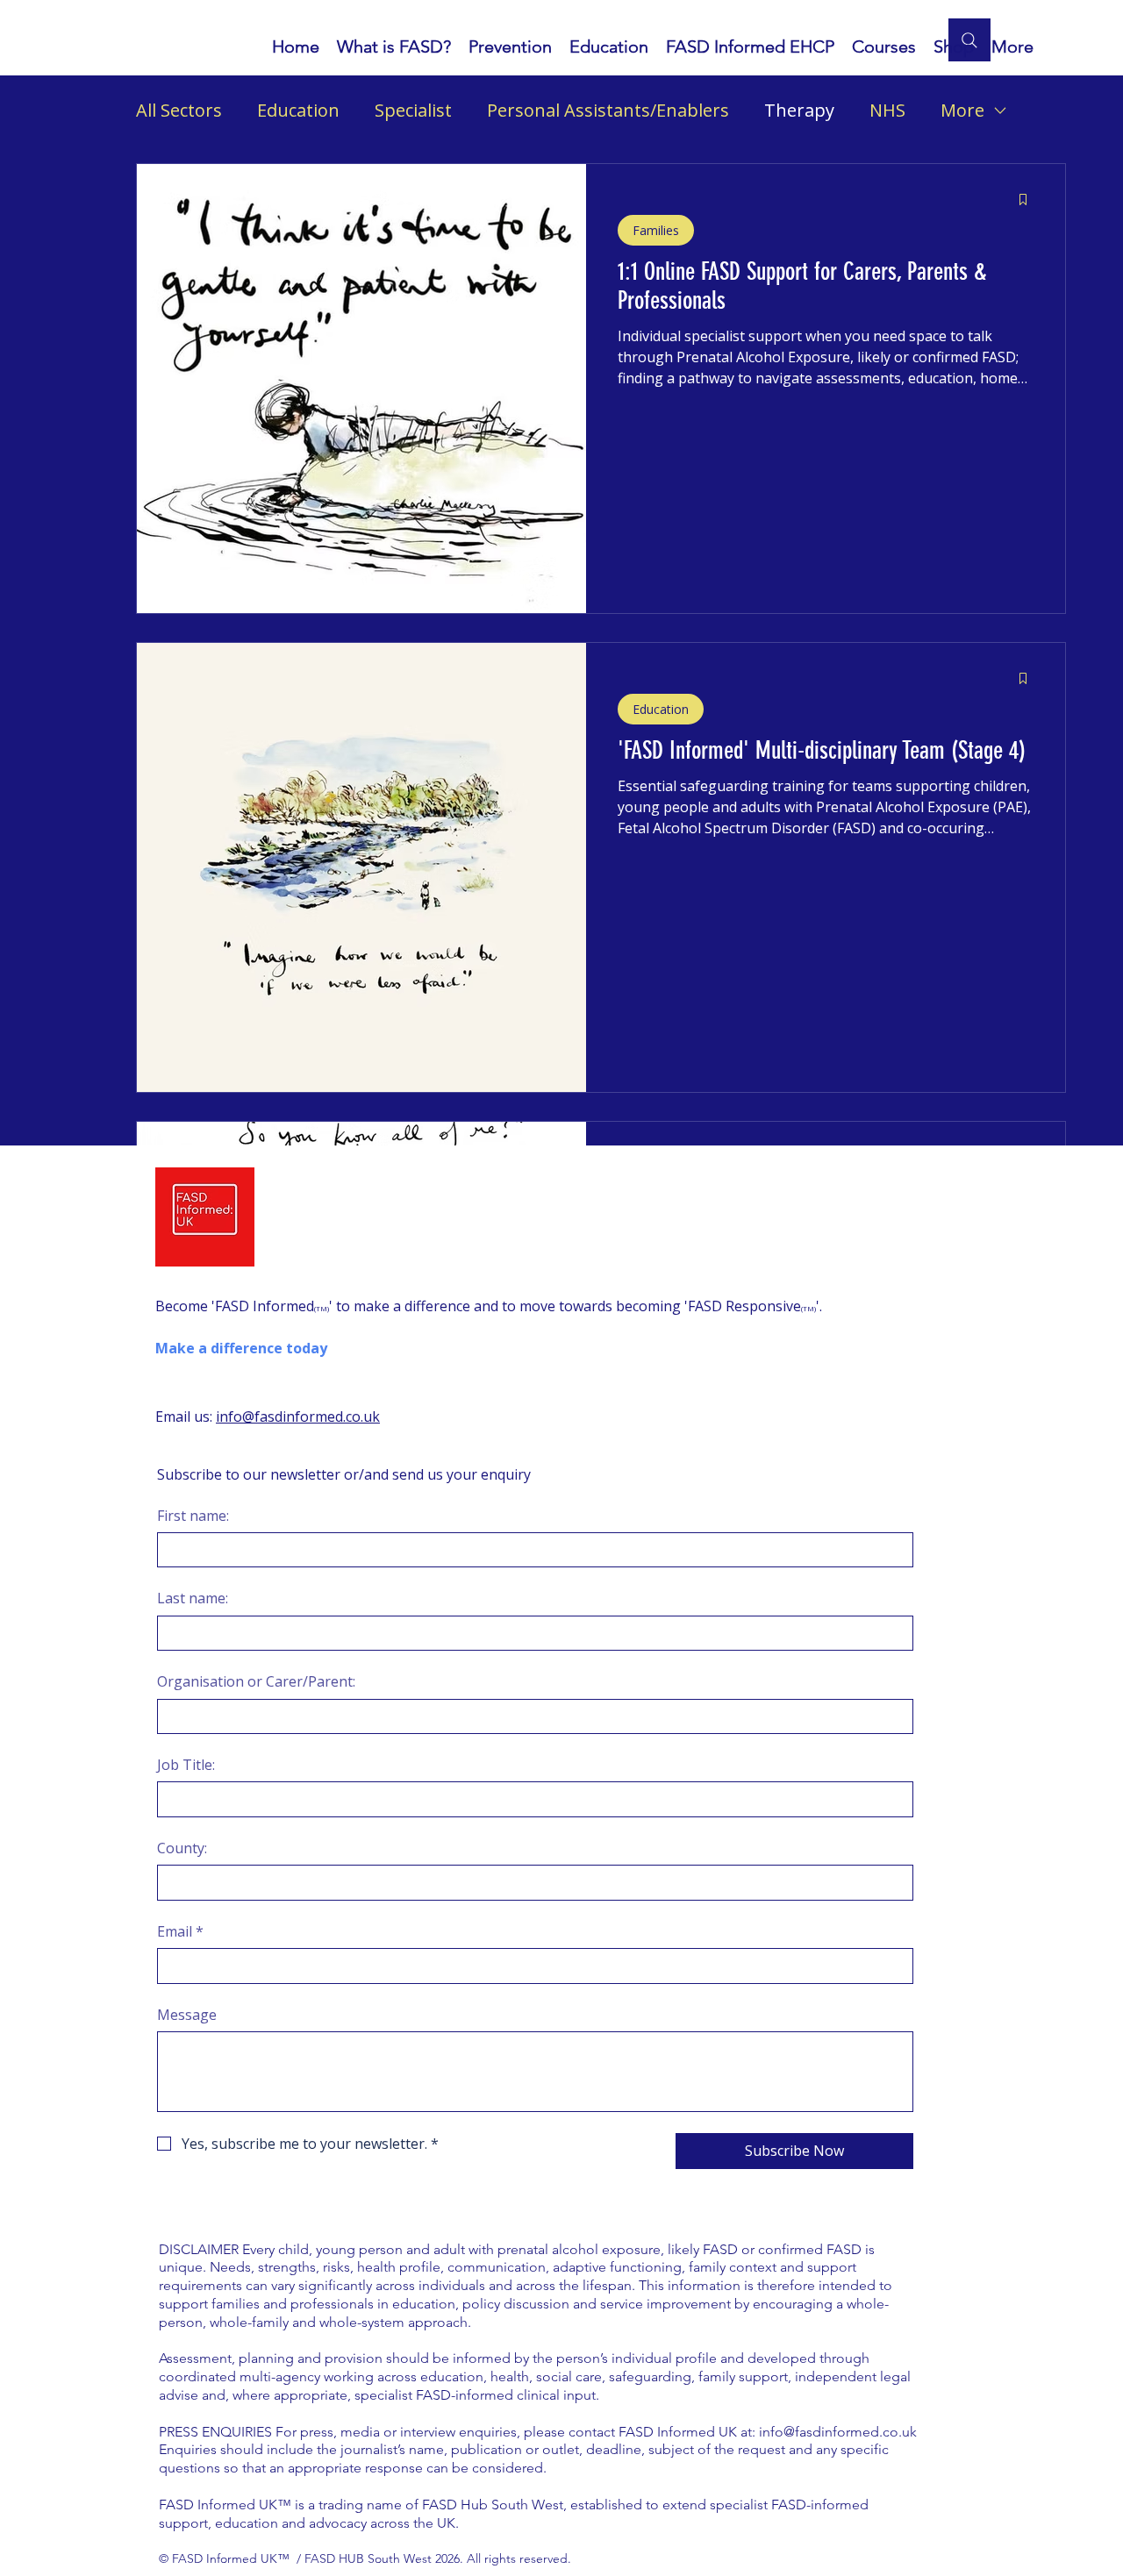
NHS (887, 110)
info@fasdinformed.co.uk (298, 1416)
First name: (193, 1516)
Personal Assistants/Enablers (608, 110)
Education (298, 110)
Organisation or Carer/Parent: (256, 1681)
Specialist (413, 110)
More (962, 110)
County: (182, 1848)
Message (187, 2015)
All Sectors (179, 110)
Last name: (193, 1598)
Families (656, 230)
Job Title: (186, 1765)
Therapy (799, 110)
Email (180, 1931)
